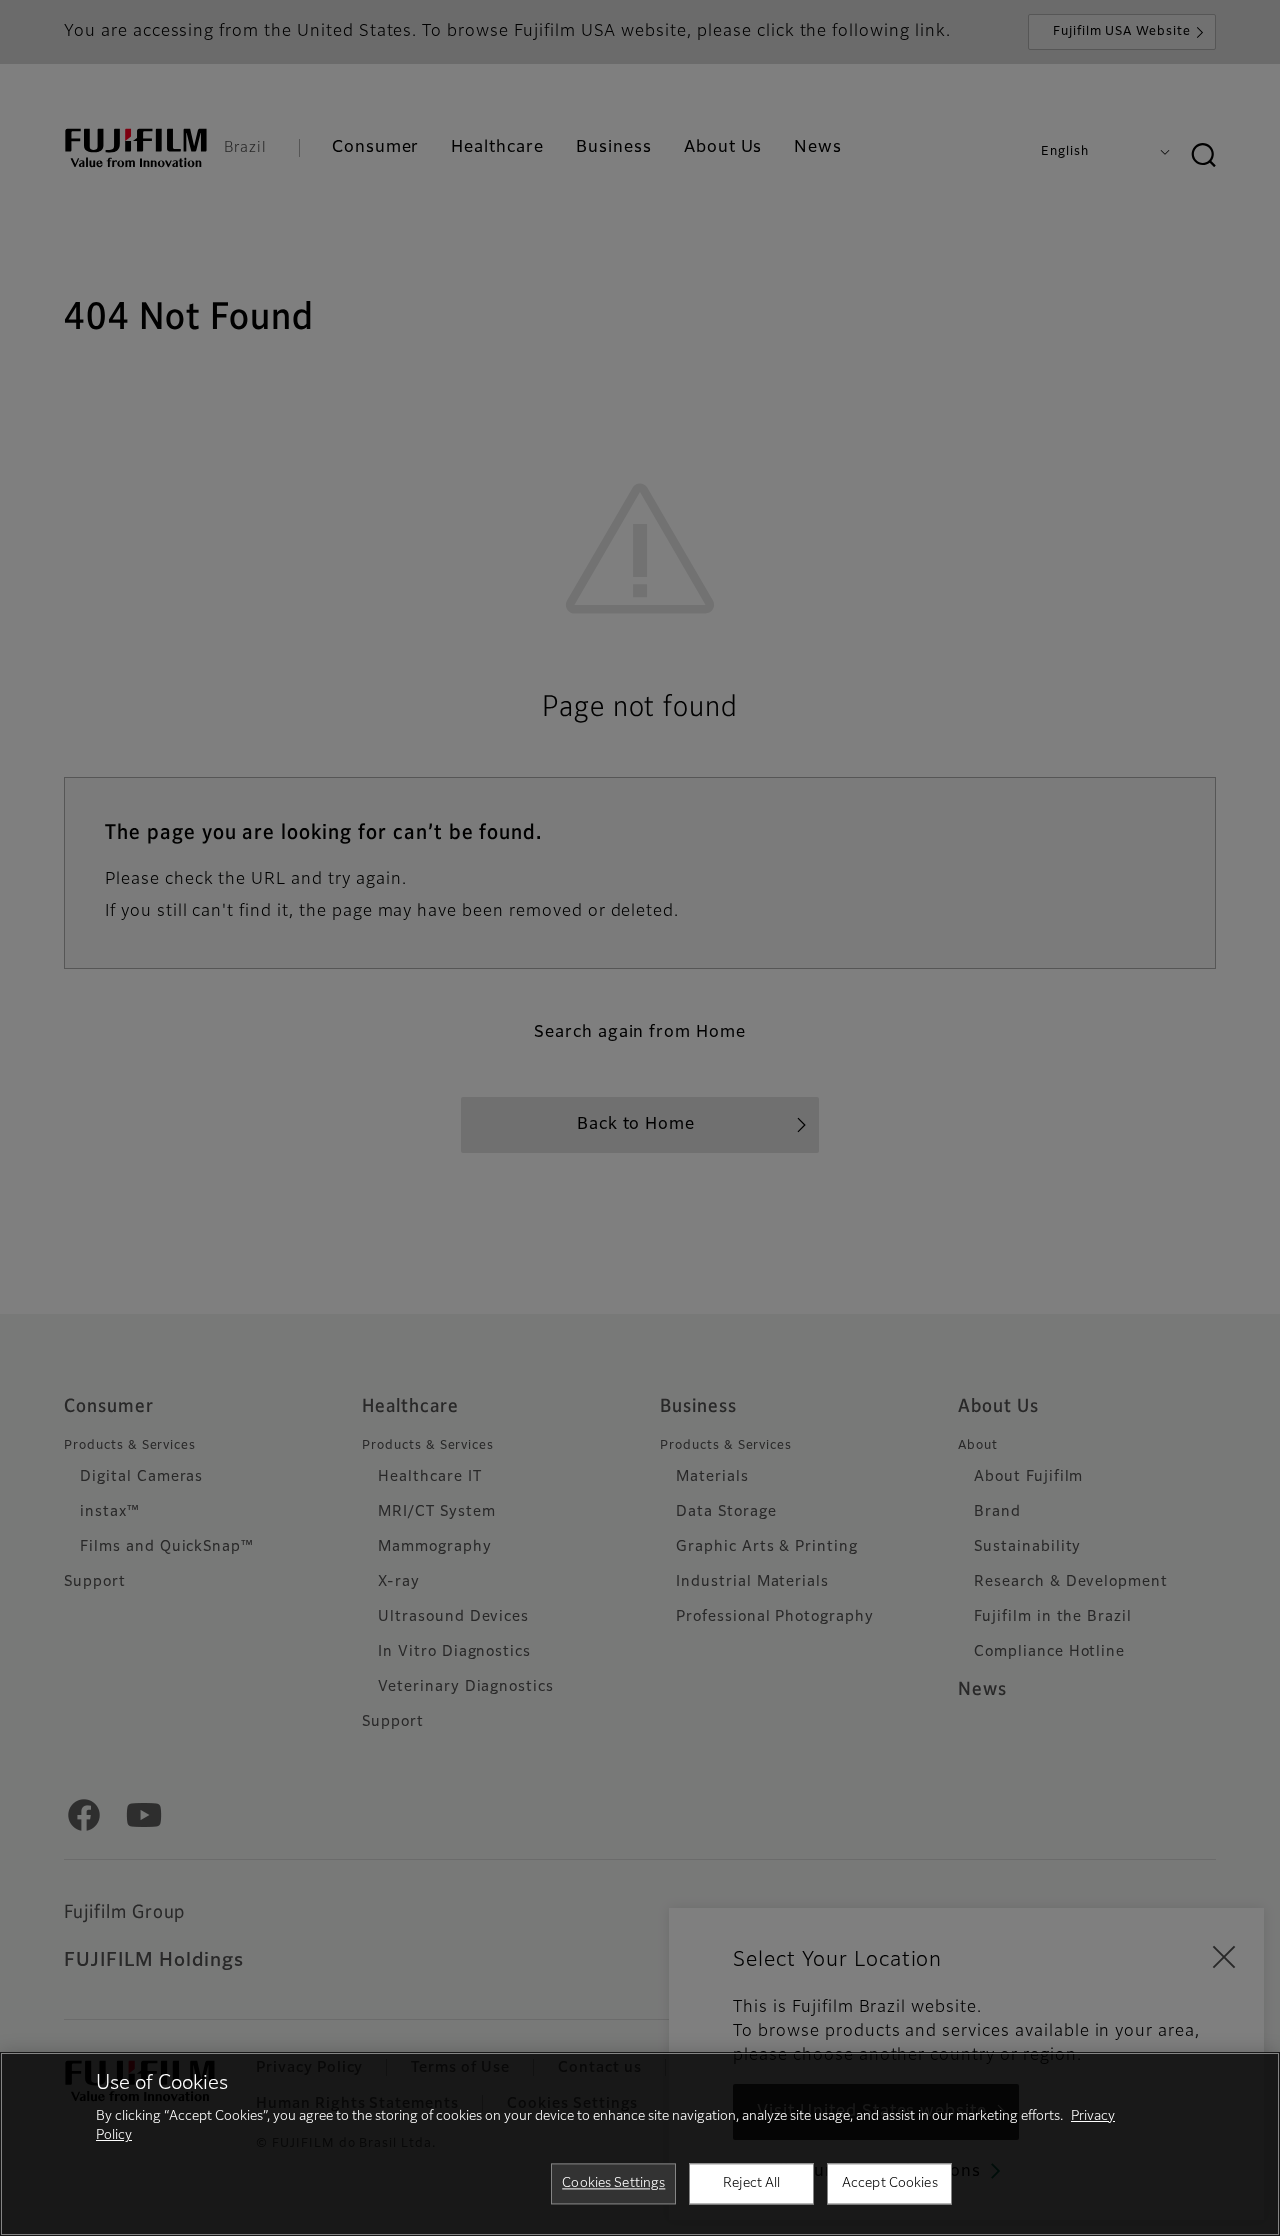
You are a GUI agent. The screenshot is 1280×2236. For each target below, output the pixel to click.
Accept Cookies (890, 2183)
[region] (640, 2144)
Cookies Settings (613, 2183)
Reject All (751, 2183)
